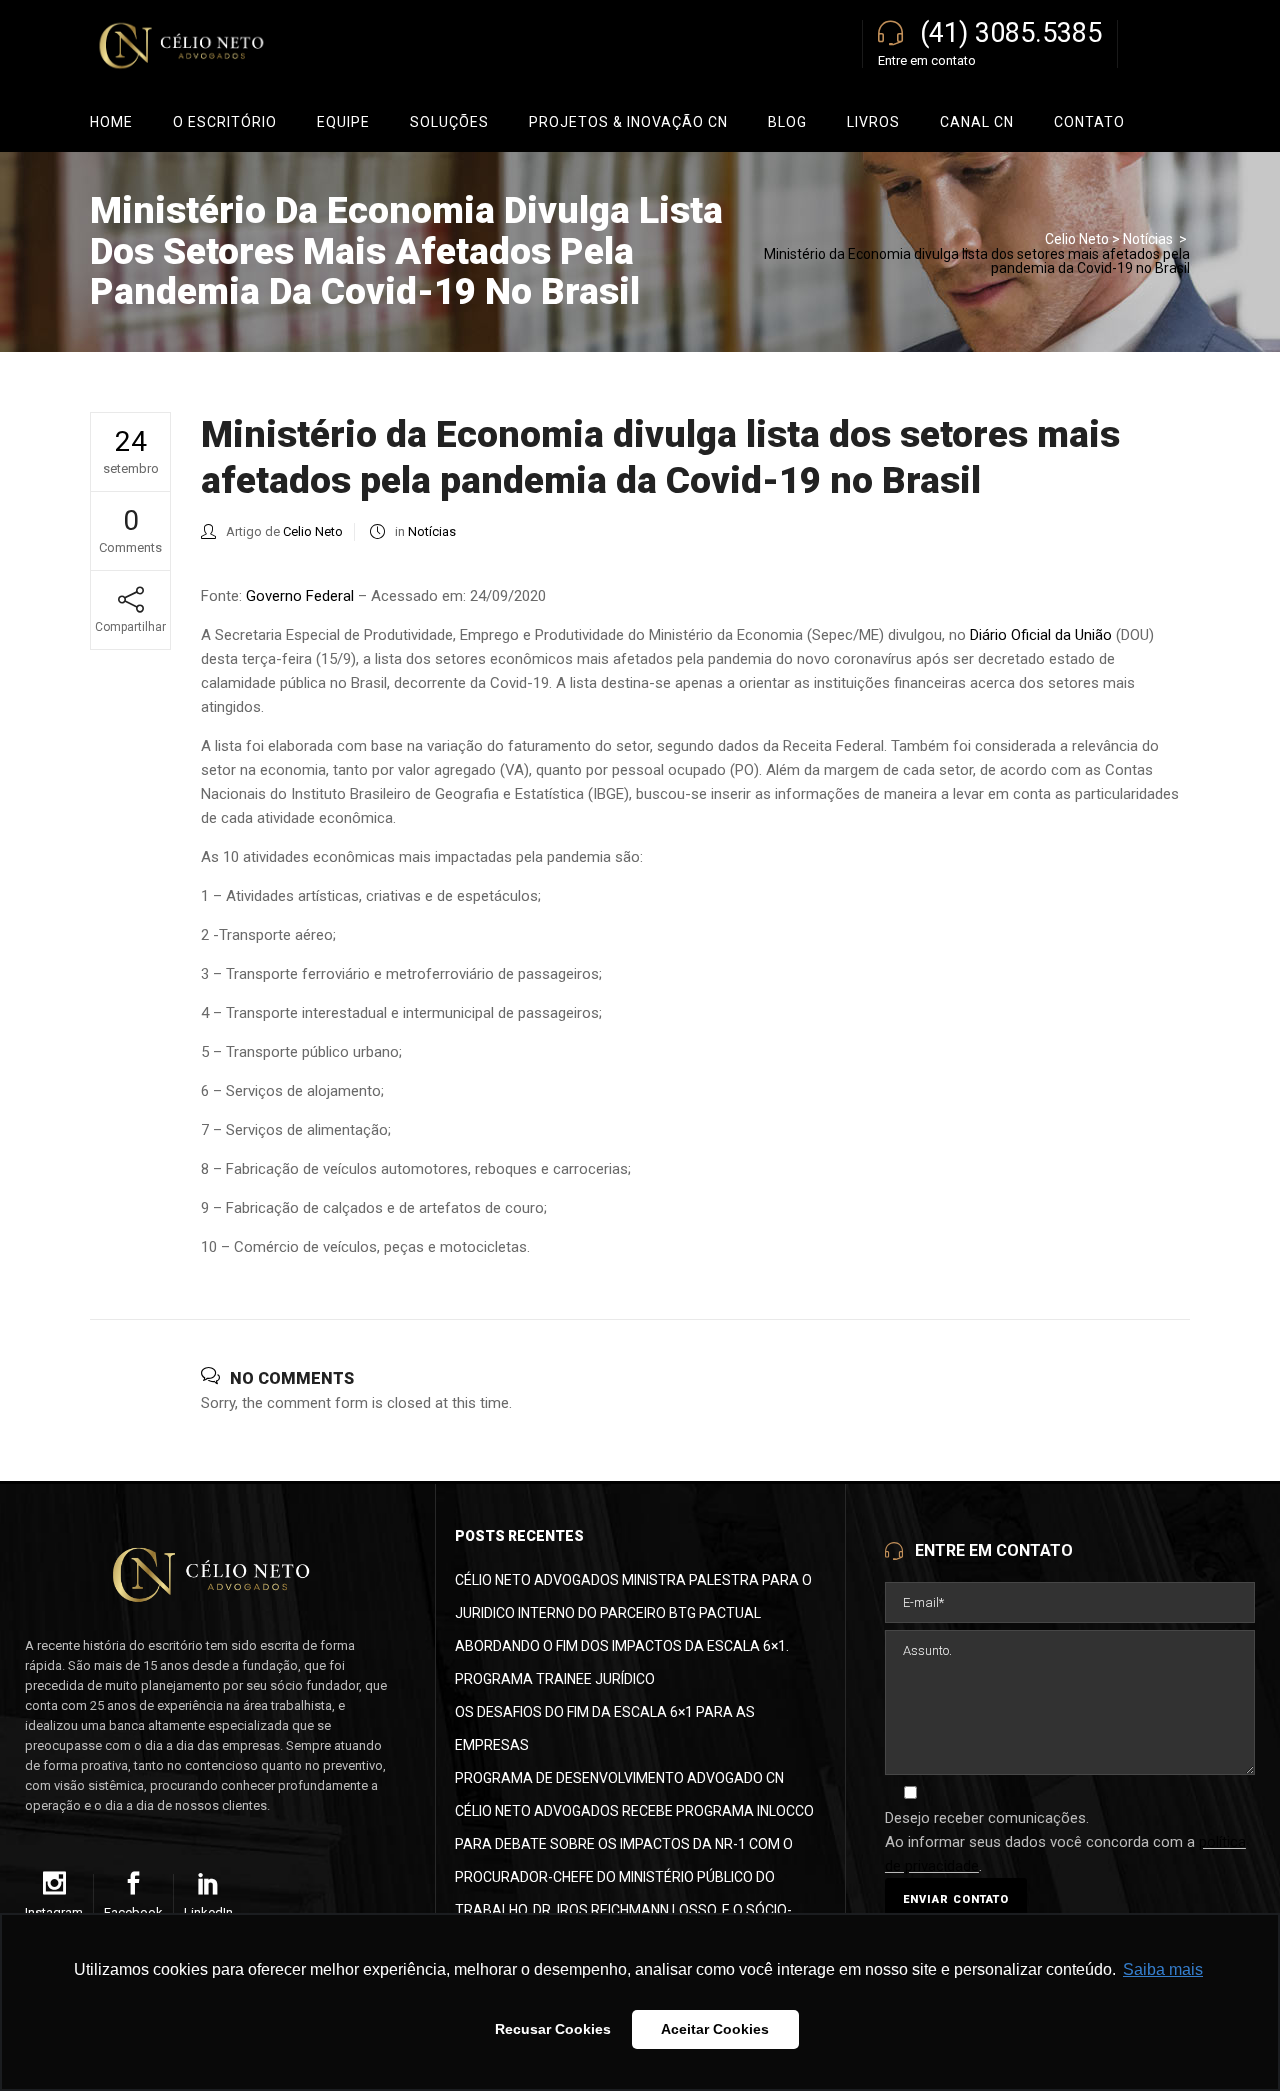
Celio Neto (1077, 239)
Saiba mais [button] (1163, 1969)
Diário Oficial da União (1041, 635)
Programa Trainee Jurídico (555, 1679)
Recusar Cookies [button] (553, 2029)
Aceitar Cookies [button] (715, 2029)
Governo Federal (300, 596)
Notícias (1148, 239)
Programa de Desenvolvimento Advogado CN (619, 1778)
